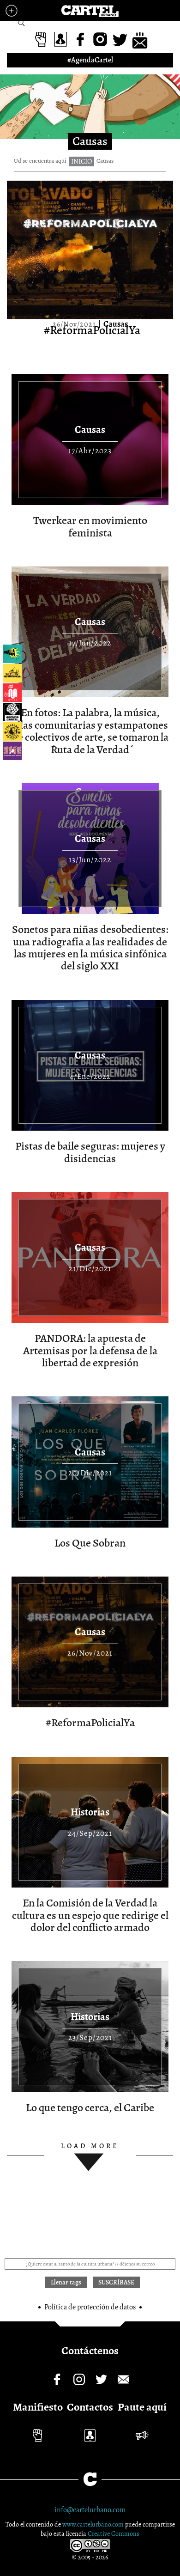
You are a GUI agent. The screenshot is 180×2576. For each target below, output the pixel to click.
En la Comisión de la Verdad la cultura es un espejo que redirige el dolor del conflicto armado (90, 1915)
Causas (116, 324)
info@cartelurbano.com (90, 2510)
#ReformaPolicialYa (92, 330)
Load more (90, 2146)
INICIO (81, 161)
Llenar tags (21, 23)
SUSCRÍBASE (116, 2282)
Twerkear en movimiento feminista (90, 526)
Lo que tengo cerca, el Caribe (90, 2107)
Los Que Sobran (90, 1543)
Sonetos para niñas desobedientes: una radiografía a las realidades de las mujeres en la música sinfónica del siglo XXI (90, 947)
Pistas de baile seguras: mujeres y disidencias (90, 1152)
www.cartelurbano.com (94, 2524)
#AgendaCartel (90, 60)
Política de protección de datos (90, 2307)
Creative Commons (114, 2534)
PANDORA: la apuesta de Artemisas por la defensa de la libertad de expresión (90, 1350)
